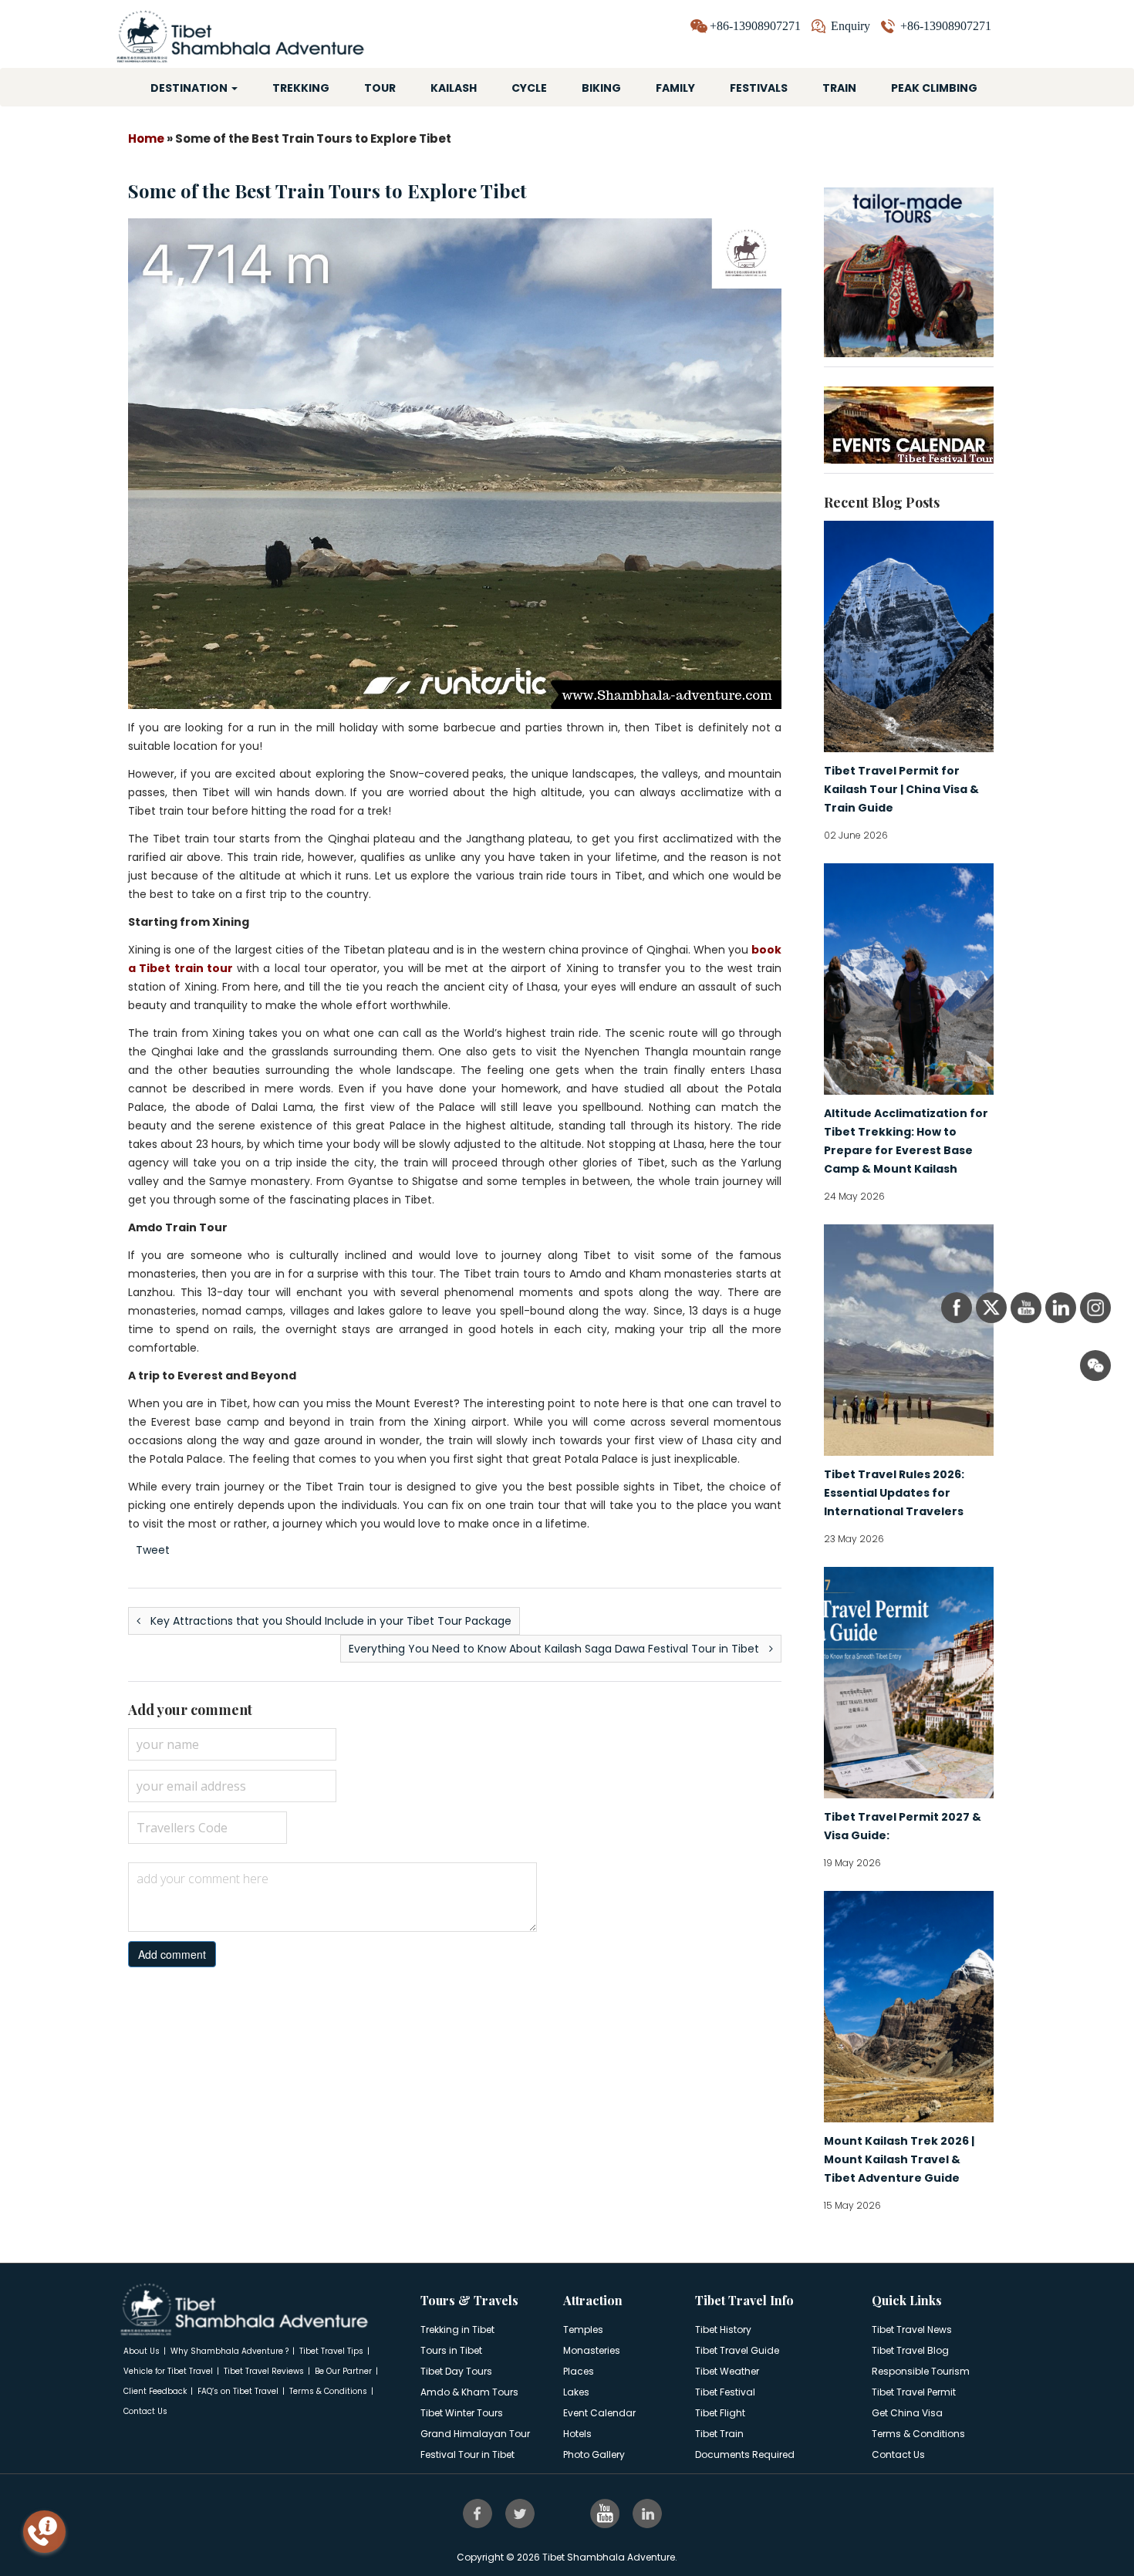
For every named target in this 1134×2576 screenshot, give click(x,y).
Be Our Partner (343, 2371)
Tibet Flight (720, 2413)
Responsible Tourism (921, 2371)
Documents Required (745, 2454)
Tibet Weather (727, 2371)
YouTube (606, 2513)
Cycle (529, 88)
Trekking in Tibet (457, 2330)
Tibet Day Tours (456, 2371)
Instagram (564, 2513)
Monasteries (592, 2350)
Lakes (576, 2392)
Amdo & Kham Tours (469, 2392)
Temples (583, 2330)
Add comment (172, 1954)
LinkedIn (649, 2513)
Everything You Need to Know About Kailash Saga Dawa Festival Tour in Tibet (555, 1649)
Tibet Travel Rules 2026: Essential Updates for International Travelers (894, 1493)
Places (579, 2371)
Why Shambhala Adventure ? (229, 2351)
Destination (190, 88)
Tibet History (723, 2330)
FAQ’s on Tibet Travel (238, 2391)
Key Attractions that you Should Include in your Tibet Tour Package (329, 1621)
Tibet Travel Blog (910, 2350)
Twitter (521, 2513)
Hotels (577, 2434)
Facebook (479, 2513)
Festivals (759, 88)
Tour (380, 88)
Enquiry (850, 26)
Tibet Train (719, 2434)
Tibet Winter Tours (462, 2413)
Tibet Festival (725, 2392)
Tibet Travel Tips (331, 2351)
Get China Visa (907, 2413)
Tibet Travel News (912, 2330)
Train (839, 88)
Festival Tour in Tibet (467, 2454)
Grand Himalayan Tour (475, 2434)
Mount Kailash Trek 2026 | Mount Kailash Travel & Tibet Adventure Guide (899, 2159)
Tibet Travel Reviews (264, 2371)
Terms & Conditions (328, 2391)
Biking (601, 88)
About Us (142, 2351)
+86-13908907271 (946, 26)
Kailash (454, 88)
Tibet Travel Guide (737, 2350)
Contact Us (145, 2411)
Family (675, 88)
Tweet (153, 1550)
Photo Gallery (594, 2454)
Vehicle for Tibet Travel (168, 2371)
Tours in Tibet (451, 2350)
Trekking (301, 88)
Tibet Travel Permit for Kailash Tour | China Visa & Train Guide (901, 789)
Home (146, 138)
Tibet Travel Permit (914, 2392)
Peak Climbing (934, 88)
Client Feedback (155, 2391)
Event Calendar (599, 2413)
